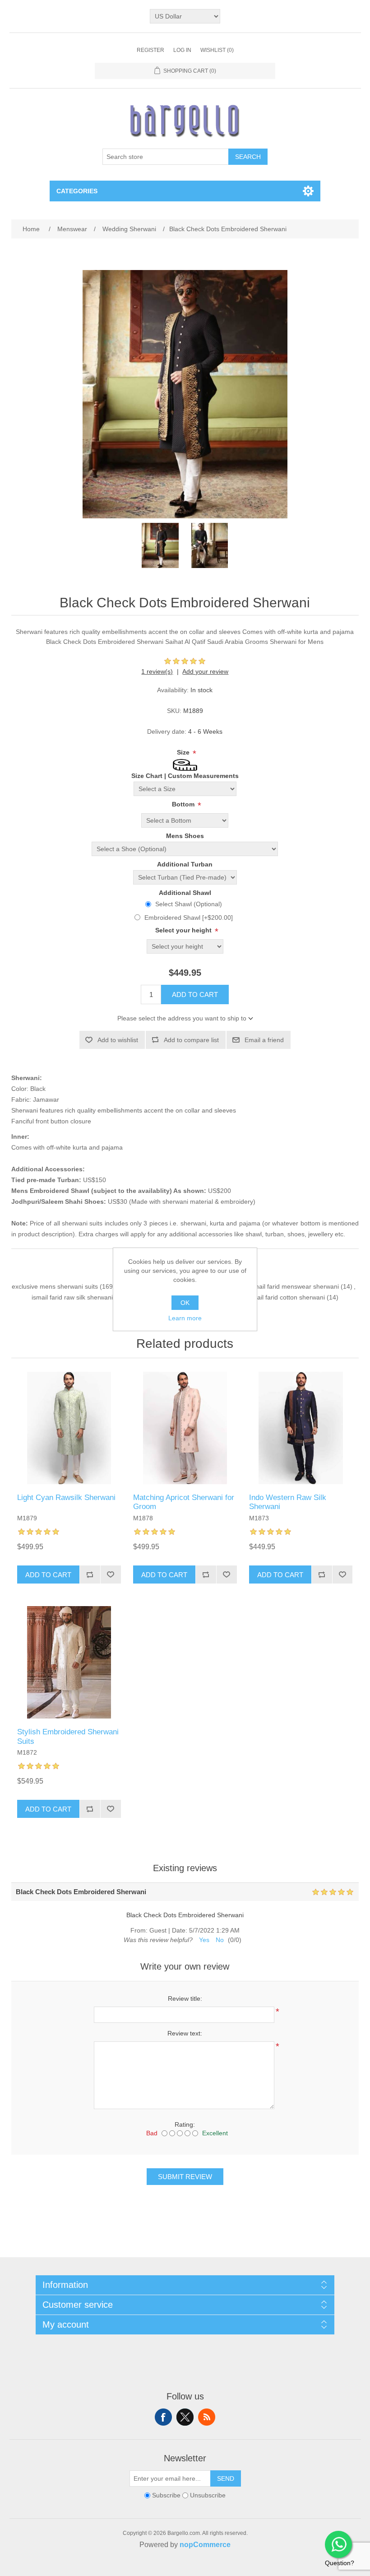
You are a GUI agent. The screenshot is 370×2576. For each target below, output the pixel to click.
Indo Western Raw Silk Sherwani (288, 1502)
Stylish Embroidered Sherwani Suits (68, 1736)
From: (139, 1930)
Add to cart (195, 995)
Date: (180, 1930)
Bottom (184, 804)
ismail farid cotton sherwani (286, 1297)
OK (185, 1303)
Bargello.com (171, 2568)
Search (248, 157)
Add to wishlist (118, 1040)
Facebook (163, 2417)
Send (226, 2478)
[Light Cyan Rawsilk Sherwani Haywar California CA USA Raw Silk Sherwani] (69, 1428)
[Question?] (338, 2544)
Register (150, 50)
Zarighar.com (218, 2568)
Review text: (185, 2033)
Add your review (205, 671)
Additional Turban (185, 864)
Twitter (185, 2417)
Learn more (185, 1318)
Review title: (185, 1998)
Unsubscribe (208, 2495)
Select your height (184, 930)
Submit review (185, 2177)
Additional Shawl (185, 893)
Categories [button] (77, 191)
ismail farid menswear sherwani (294, 1286)
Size (184, 752)
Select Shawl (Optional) (189, 904)
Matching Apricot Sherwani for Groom (184, 1502)
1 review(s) (157, 671)
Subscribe (166, 2495)
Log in (182, 50)
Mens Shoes (185, 836)
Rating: (185, 2124)
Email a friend (264, 1040)
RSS (207, 2417)
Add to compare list (191, 1040)
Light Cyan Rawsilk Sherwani (66, 1498)
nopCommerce (205, 2545)
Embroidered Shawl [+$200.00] (189, 918)
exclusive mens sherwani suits (55, 1286)
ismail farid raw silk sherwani (72, 1297)
